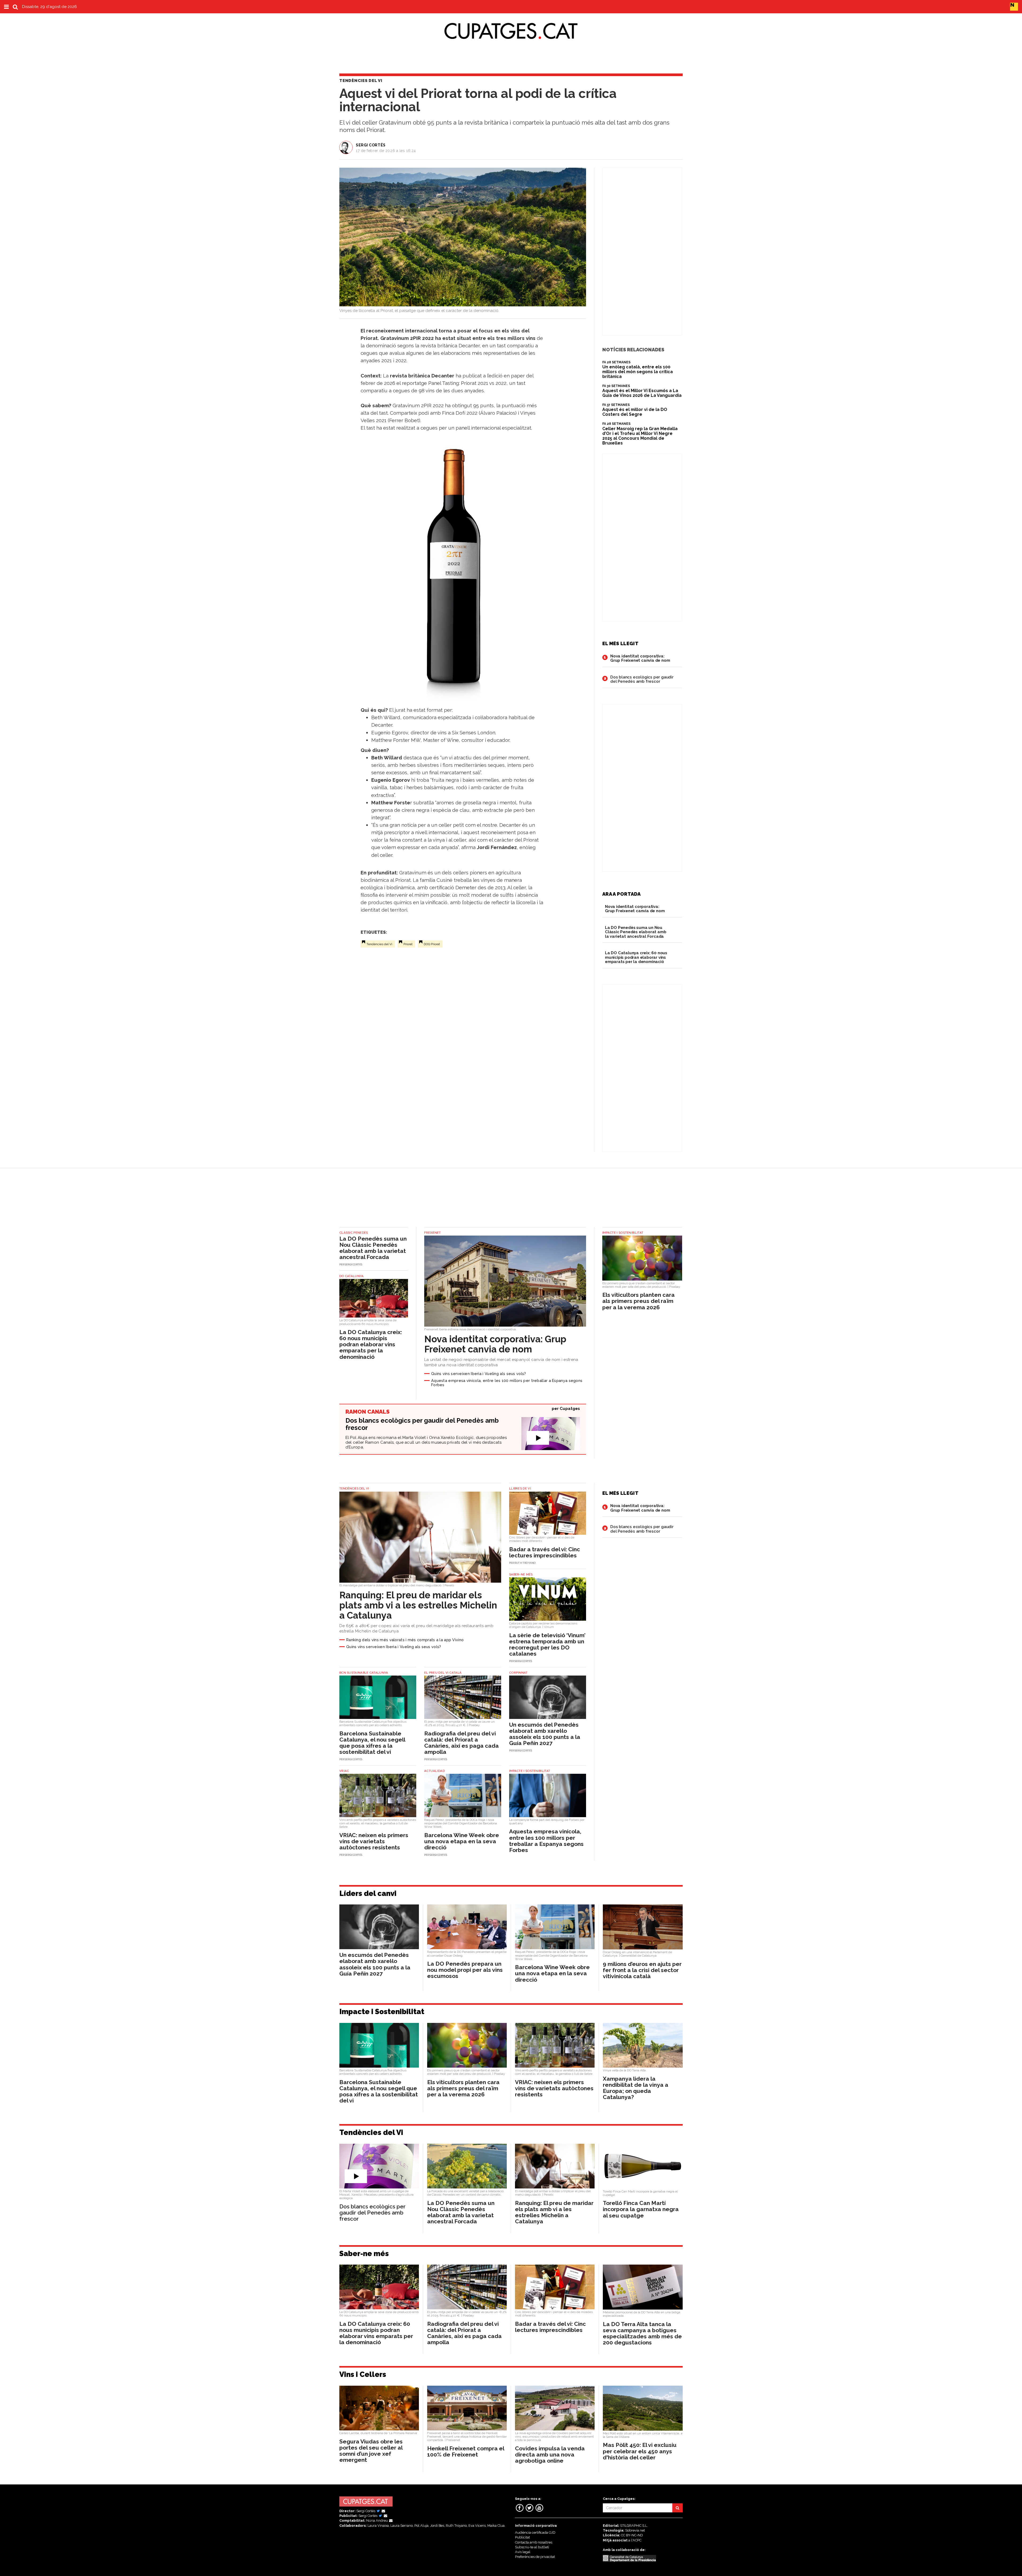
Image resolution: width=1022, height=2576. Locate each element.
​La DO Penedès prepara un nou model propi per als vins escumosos (465, 1970)
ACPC (637, 2540)
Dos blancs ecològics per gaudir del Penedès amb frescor (642, 679)
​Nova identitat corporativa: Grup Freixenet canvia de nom (640, 658)
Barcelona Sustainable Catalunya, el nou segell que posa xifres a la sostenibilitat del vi (372, 1743)
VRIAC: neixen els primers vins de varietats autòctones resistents (374, 1841)
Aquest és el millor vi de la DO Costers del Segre (635, 412)
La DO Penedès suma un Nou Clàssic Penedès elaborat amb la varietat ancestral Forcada (636, 932)
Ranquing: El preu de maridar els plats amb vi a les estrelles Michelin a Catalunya (418, 1605)
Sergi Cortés (371, 145)
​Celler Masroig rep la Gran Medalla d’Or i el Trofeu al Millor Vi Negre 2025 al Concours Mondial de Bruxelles (640, 436)
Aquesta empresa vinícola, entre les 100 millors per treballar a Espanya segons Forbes (507, 1383)
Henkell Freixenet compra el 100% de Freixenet (466, 2451)
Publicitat (522, 2537)
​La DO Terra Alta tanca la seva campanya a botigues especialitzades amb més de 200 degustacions (642, 2333)
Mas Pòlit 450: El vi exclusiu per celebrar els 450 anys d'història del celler (640, 2451)
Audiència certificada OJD (535, 2532)
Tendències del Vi (379, 944)
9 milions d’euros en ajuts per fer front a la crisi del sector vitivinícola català (642, 1970)
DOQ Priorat (432, 944)
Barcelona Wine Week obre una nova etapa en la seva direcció (462, 1841)
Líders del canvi (368, 1893)
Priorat (408, 944)
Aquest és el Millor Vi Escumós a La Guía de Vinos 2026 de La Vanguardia (642, 393)
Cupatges (570, 1409)
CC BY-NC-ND (632, 2535)
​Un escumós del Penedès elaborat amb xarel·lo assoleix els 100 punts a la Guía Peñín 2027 (545, 1734)
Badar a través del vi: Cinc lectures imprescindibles (545, 1552)
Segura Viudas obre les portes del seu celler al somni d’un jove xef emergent (371, 2451)
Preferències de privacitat (535, 2557)
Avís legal (523, 2552)
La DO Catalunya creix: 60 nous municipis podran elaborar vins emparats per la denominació (636, 957)
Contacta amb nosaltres (534, 2542)
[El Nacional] (1014, 6)
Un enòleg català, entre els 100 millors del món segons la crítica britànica (638, 372)
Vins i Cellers (363, 2374)
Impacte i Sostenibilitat (382, 2012)
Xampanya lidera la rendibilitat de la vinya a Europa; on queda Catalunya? (636, 2088)
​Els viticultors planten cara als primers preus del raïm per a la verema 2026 (638, 1301)
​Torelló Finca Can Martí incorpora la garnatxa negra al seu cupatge (641, 2209)
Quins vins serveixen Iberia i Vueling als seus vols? (479, 1374)
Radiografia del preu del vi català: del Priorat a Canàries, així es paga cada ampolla (461, 1743)
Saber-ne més (364, 2254)
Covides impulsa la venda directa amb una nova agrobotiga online (550, 2454)
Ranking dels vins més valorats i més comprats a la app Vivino (405, 1640)
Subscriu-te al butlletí (532, 2547)
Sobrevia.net (635, 2530)
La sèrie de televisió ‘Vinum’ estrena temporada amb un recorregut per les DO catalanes (547, 1644)
